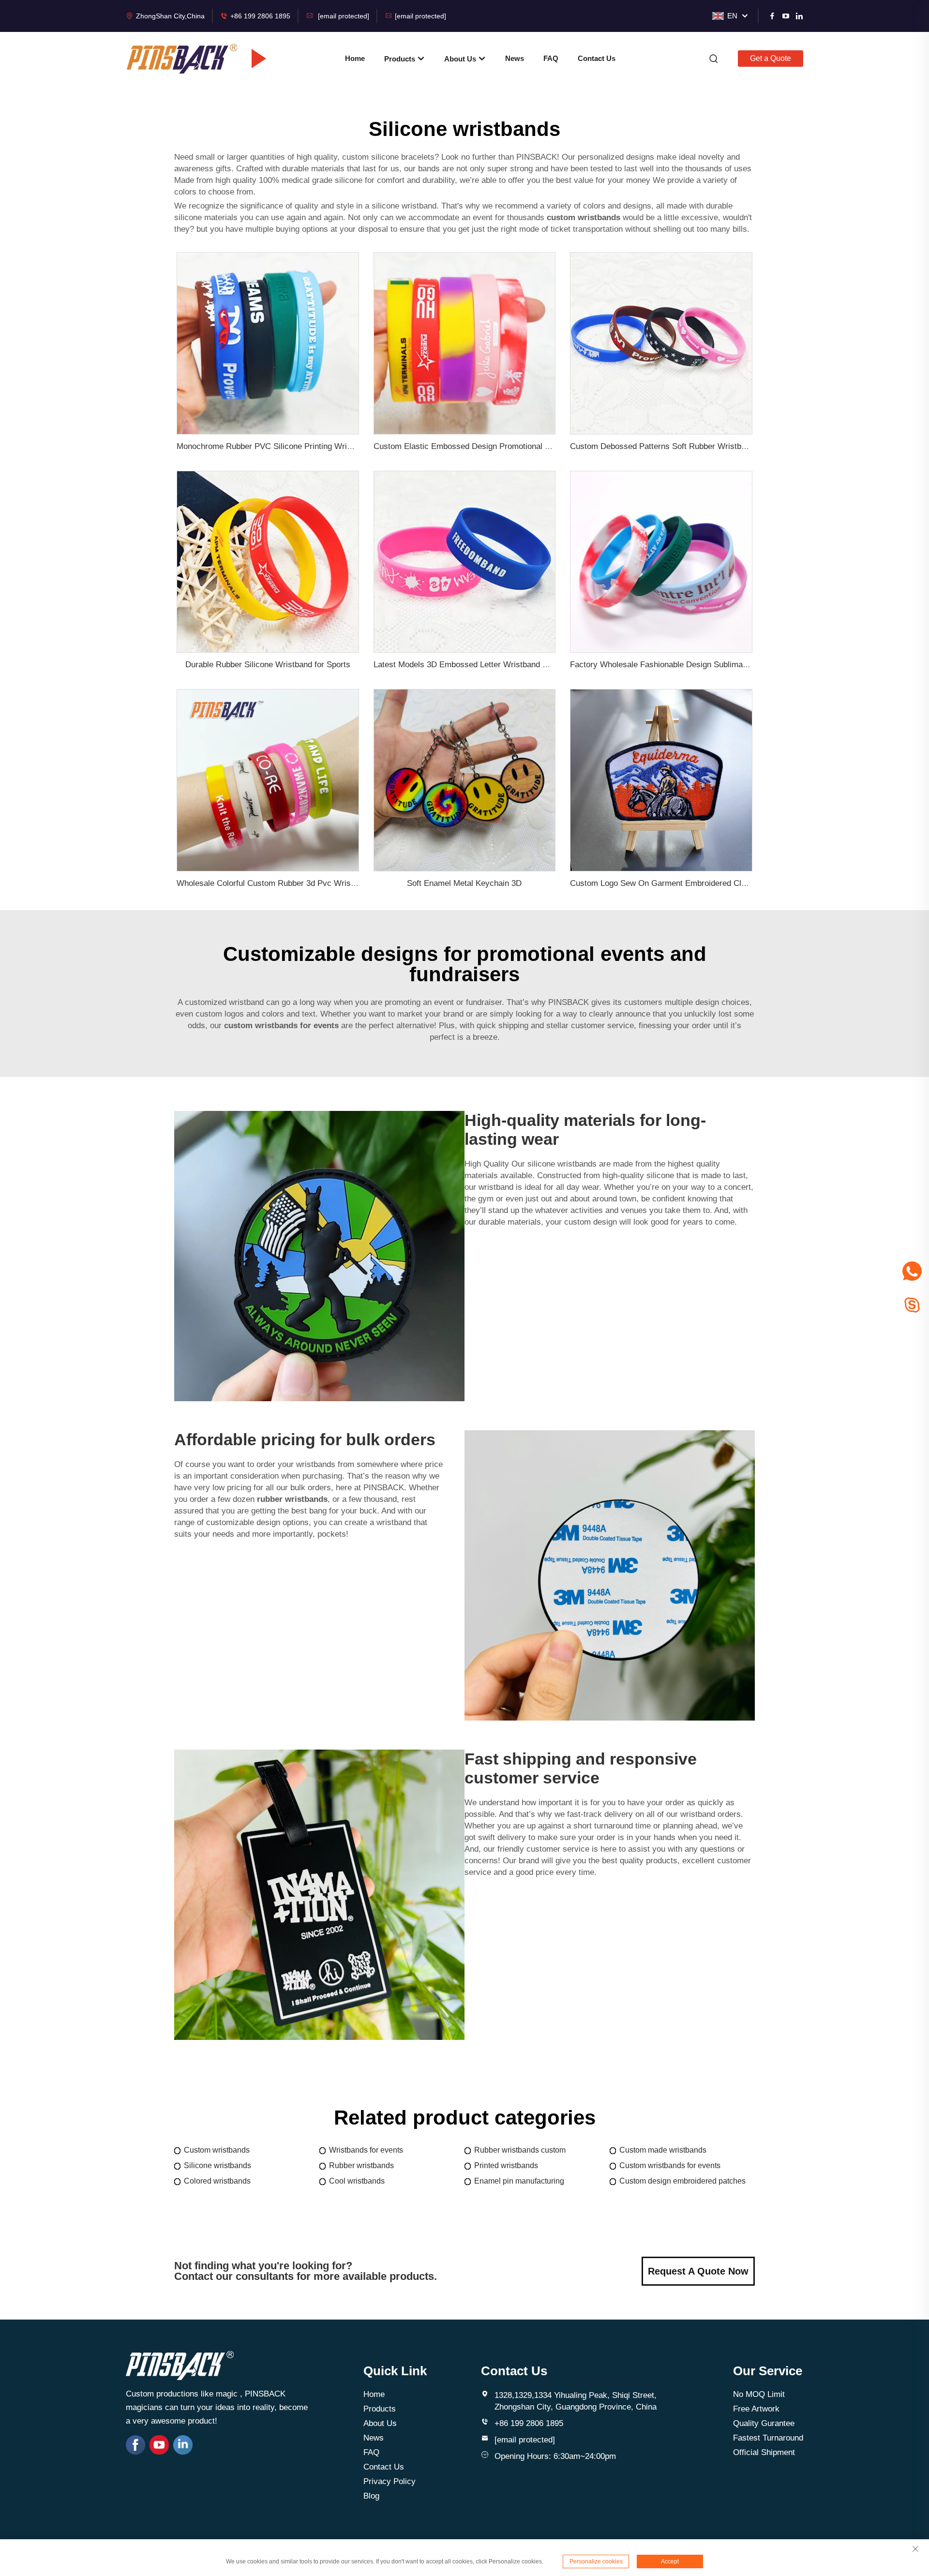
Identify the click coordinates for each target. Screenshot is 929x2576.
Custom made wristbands (663, 2150)
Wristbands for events (366, 2150)
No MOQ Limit (759, 2394)
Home (355, 58)
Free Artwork (756, 2409)
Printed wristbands (506, 2165)
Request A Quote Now (698, 2271)
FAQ (551, 58)
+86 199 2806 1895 (260, 16)
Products (401, 59)
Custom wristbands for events (670, 2165)
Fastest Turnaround (768, 2438)
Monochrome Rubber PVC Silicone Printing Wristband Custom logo (298, 446)
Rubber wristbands (361, 2165)
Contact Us (597, 58)
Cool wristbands (357, 2181)
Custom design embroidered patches (682, 2181)
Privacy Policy (390, 2481)
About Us (461, 59)
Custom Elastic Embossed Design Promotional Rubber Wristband (492, 446)
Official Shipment (764, 2452)
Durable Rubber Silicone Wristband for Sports (268, 665)
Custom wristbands (217, 2150)
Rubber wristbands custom (520, 2150)
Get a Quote (771, 58)
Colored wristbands (217, 2181)
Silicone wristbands (217, 2165)
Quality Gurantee (764, 2423)
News (515, 58)
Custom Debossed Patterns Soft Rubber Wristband (662, 446)
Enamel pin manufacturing (519, 2181)
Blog (371, 2496)
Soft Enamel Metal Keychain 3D (464, 883)
